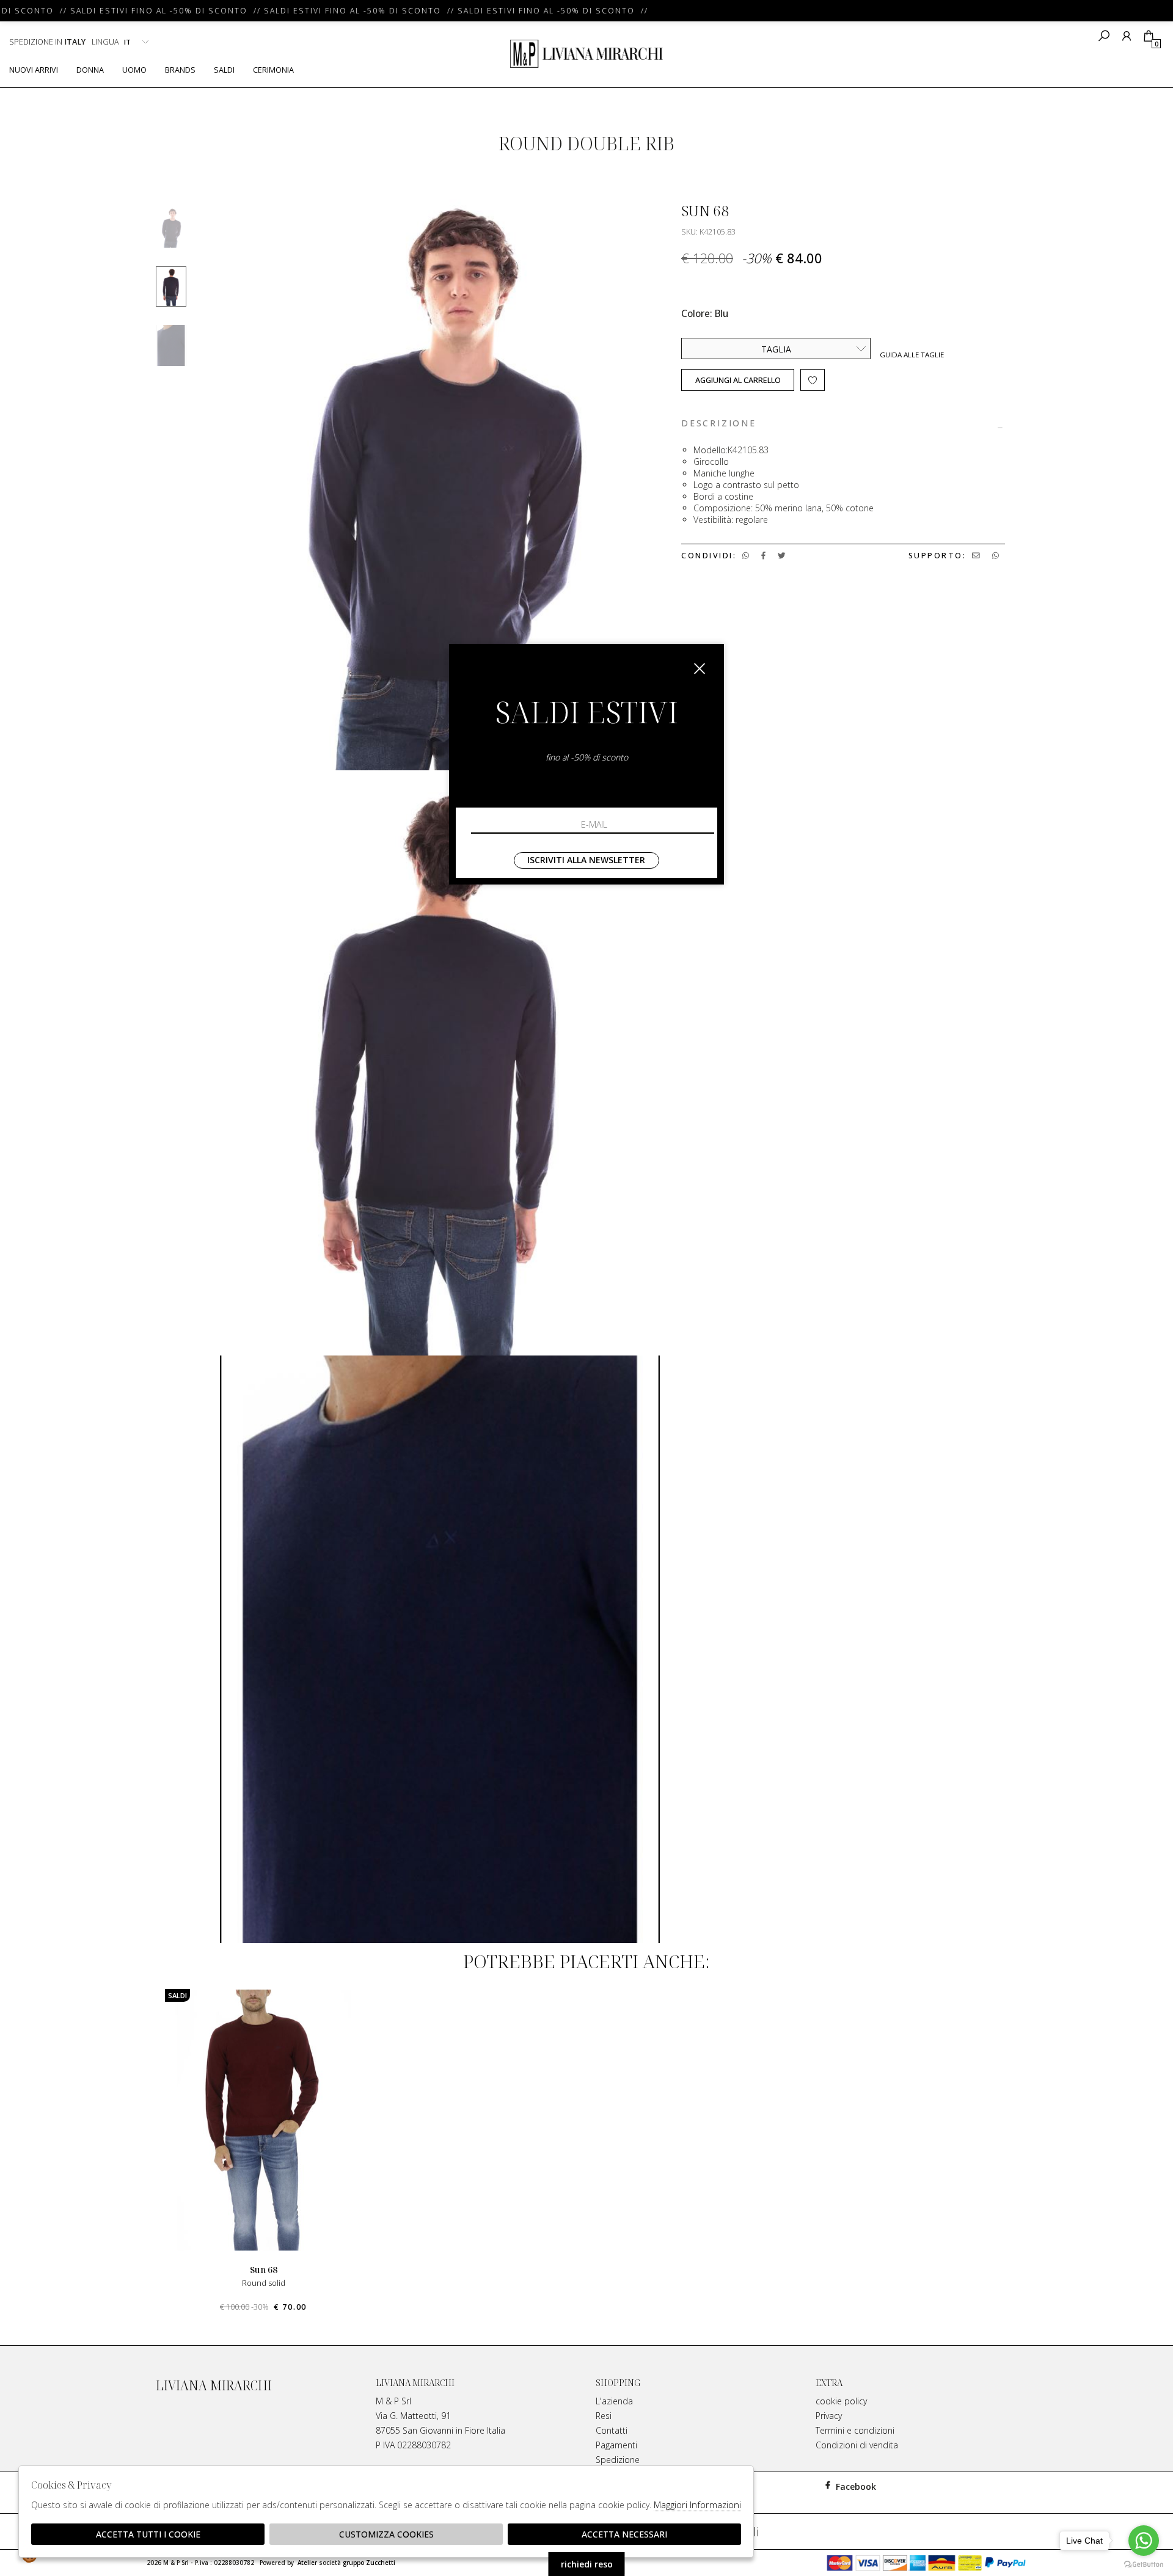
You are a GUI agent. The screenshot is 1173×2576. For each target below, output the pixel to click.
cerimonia (273, 70)
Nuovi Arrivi (34, 70)
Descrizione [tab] (719, 424)
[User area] (1126, 36)
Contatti (612, 2430)
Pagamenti (616, 2445)
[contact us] (976, 556)
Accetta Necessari (624, 2534)
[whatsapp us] (746, 556)
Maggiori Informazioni (697, 2505)
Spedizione (618, 2460)
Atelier (307, 2563)
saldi (224, 70)
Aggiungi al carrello (738, 380)
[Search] (1104, 36)
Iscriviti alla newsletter (586, 860)
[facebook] (763, 556)
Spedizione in (47, 42)
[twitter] (782, 556)
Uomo (134, 70)
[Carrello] (1148, 36)
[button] (586, 2324)
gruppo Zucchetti (369, 2563)
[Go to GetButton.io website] (1144, 2564)
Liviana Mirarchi (586, 54)
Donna (90, 70)
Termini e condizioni (855, 2430)
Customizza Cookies (386, 2534)
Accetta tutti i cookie (148, 2534)
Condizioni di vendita (857, 2445)
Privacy (829, 2416)
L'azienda (614, 2401)
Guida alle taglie (912, 355)
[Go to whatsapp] (1144, 2541)
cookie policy (841, 2401)
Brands (180, 70)
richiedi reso (587, 2564)
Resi (604, 2416)
